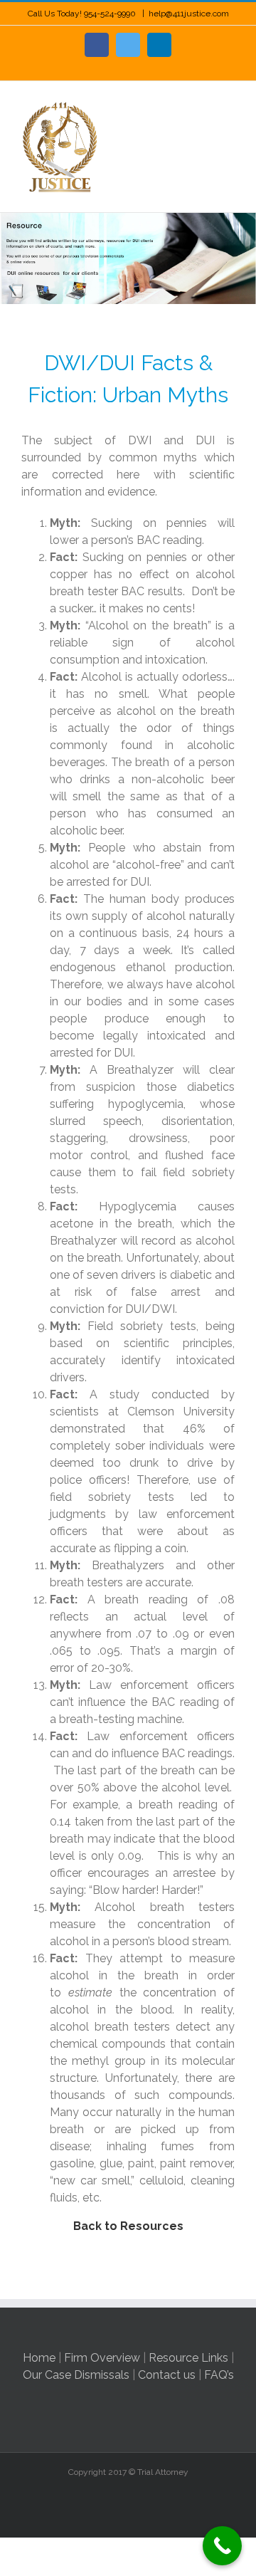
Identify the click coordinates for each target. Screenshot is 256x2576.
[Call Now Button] (222, 2546)
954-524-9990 (111, 14)
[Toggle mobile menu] (229, 103)
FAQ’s (219, 2375)
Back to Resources (128, 2226)
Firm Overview (102, 2358)
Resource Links (188, 2358)
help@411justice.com (189, 14)
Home (39, 2358)
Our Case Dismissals (76, 2375)
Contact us (167, 2375)
